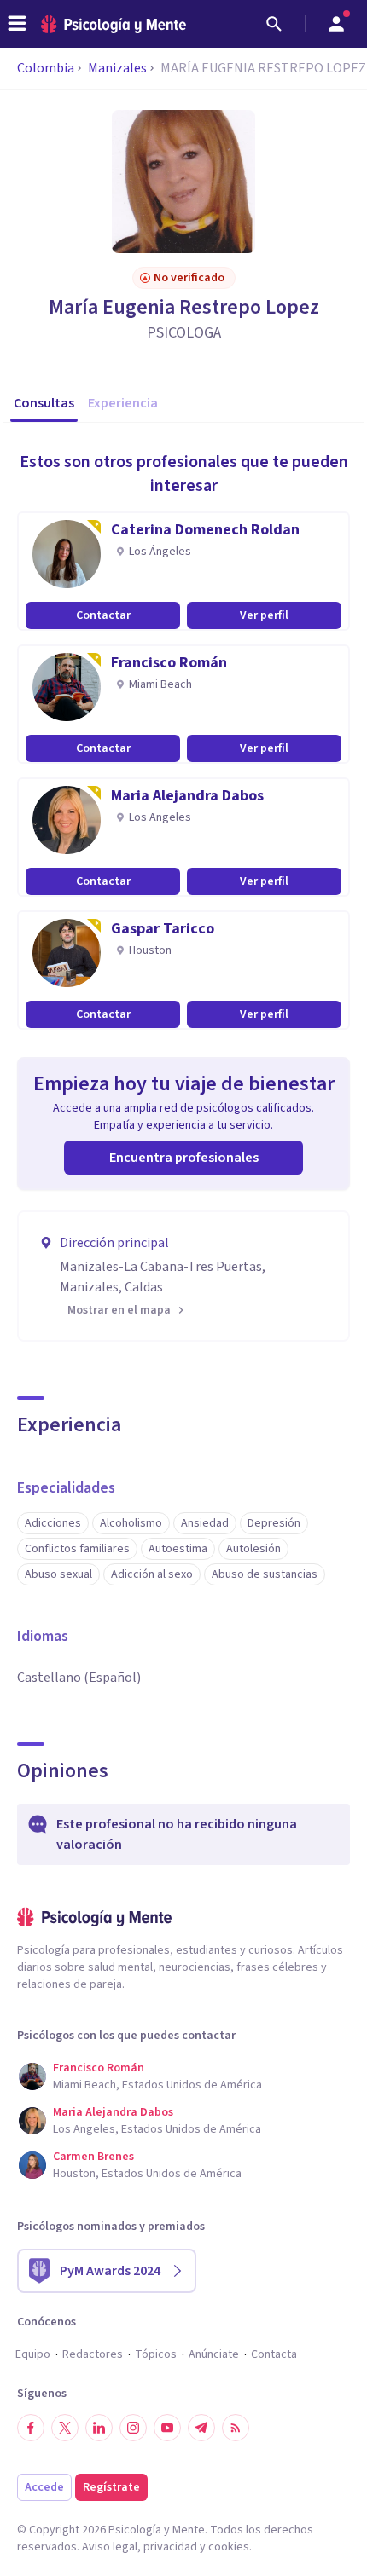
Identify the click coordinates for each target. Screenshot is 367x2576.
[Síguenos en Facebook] (31, 2428)
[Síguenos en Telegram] (201, 2428)
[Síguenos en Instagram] (133, 2428)
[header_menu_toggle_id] (17, 24)
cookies (229, 2547)
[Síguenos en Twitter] (65, 2428)
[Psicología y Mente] (114, 24)
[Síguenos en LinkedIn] (99, 2428)
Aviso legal (110, 2547)
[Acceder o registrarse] (336, 24)
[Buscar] (274, 24)
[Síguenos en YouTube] (167, 2428)
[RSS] (236, 2428)
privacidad (170, 2547)
